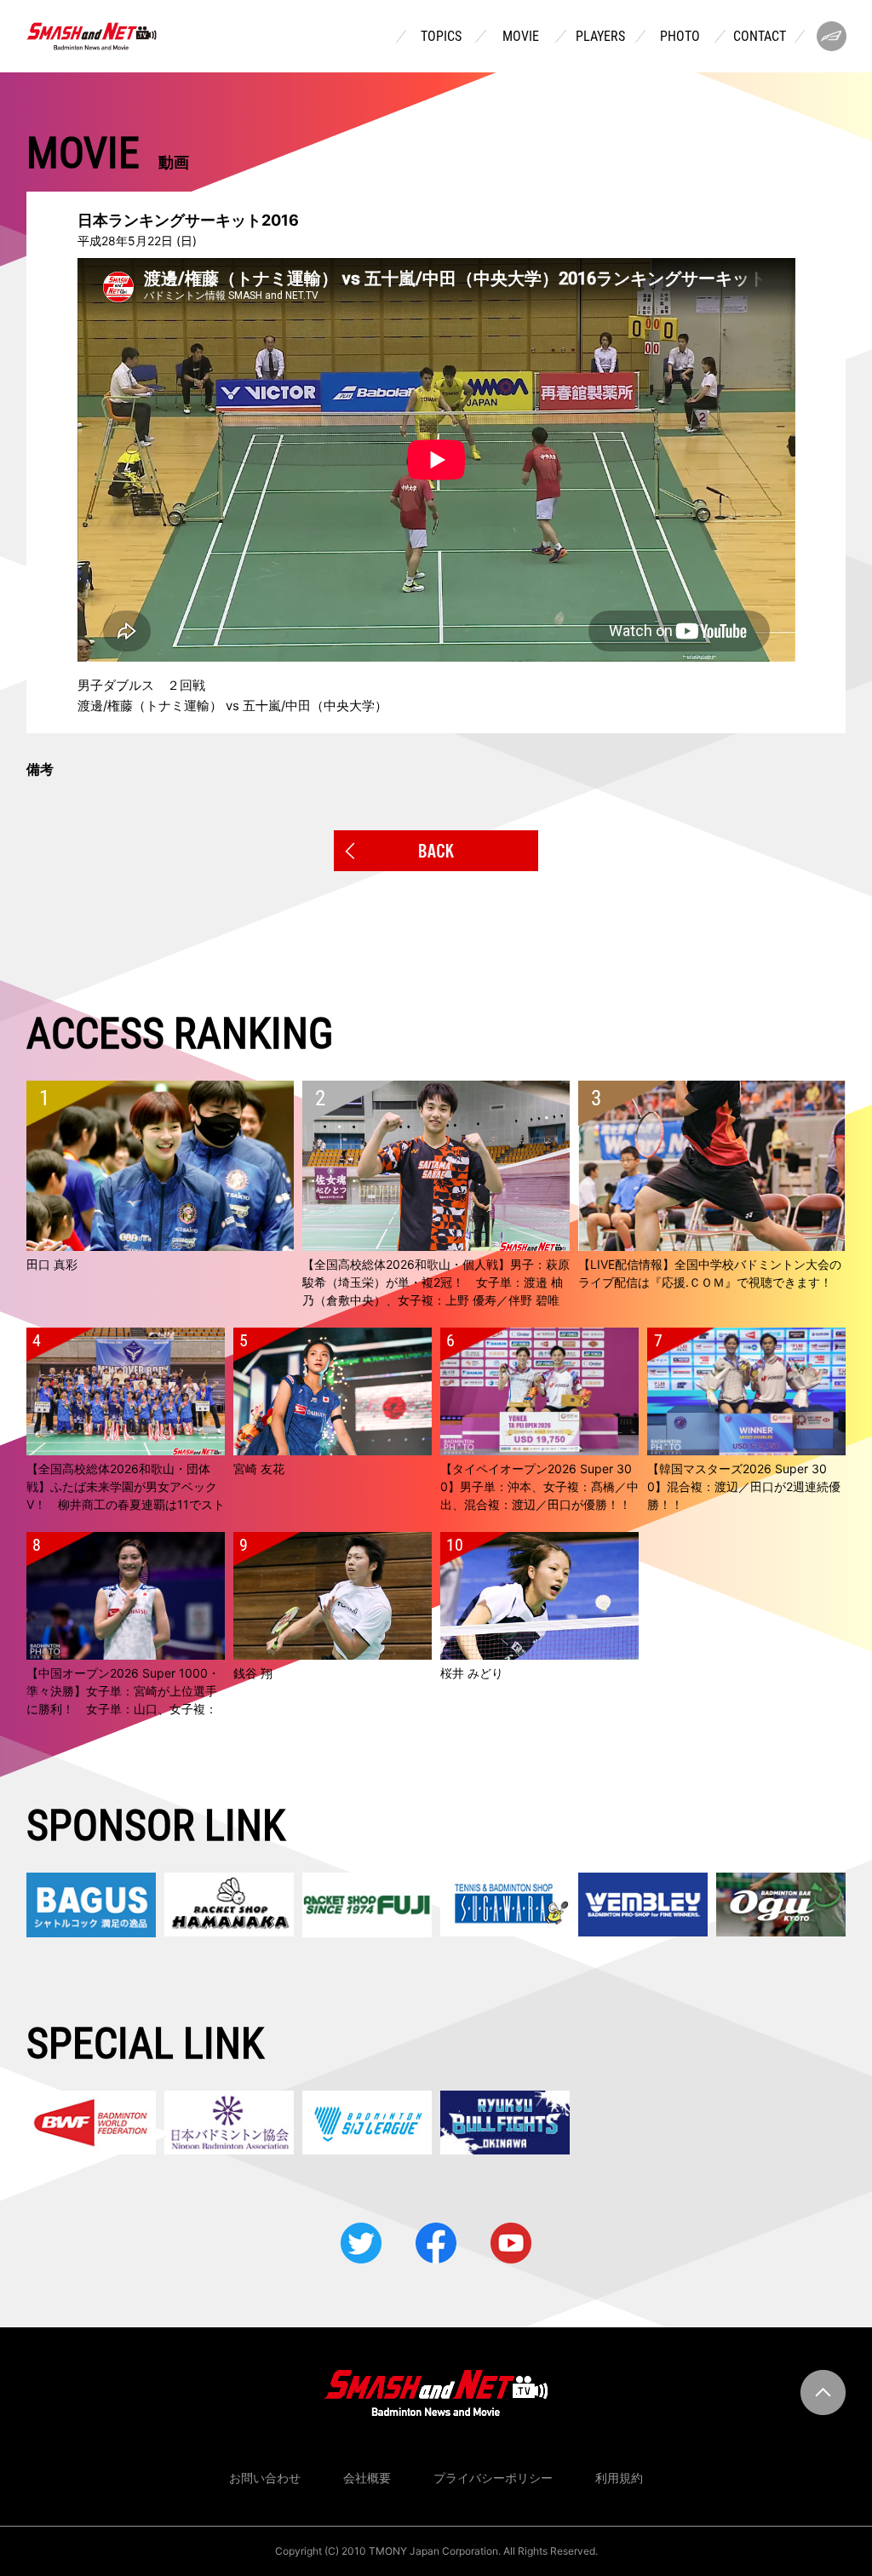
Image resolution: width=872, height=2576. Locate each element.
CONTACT (760, 37)
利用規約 (619, 2478)
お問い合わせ (265, 2478)
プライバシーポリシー (493, 2478)
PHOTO (680, 37)
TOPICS (441, 37)
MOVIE (521, 37)
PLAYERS (600, 37)
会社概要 (367, 2478)
